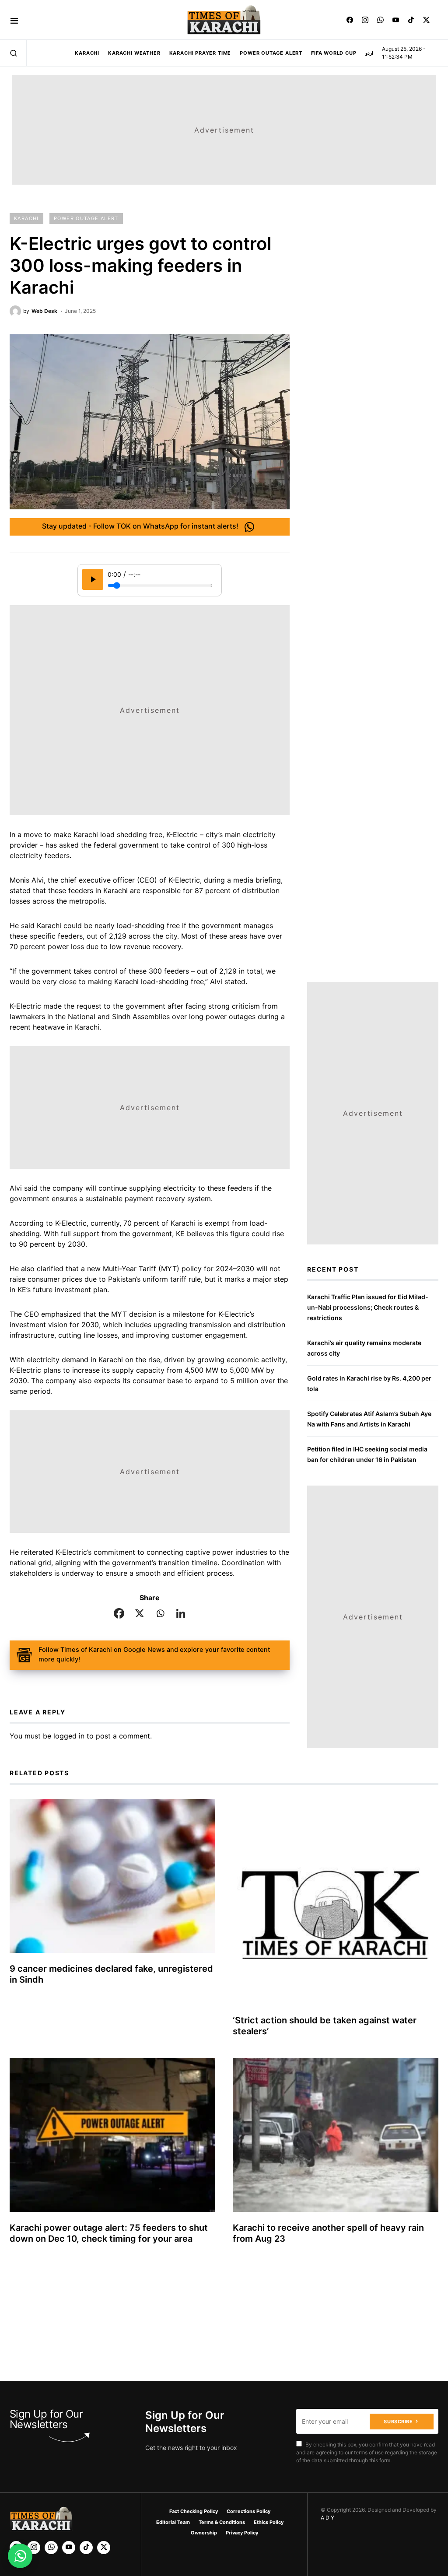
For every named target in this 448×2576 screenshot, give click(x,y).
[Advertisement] (238, 2512)
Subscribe (398, 2422)
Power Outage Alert (86, 218)
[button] (14, 20)
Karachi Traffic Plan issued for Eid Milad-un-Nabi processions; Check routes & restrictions (368, 1307)
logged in (69, 1736)
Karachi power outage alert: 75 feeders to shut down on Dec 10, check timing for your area (109, 2233)
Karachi (26, 218)
